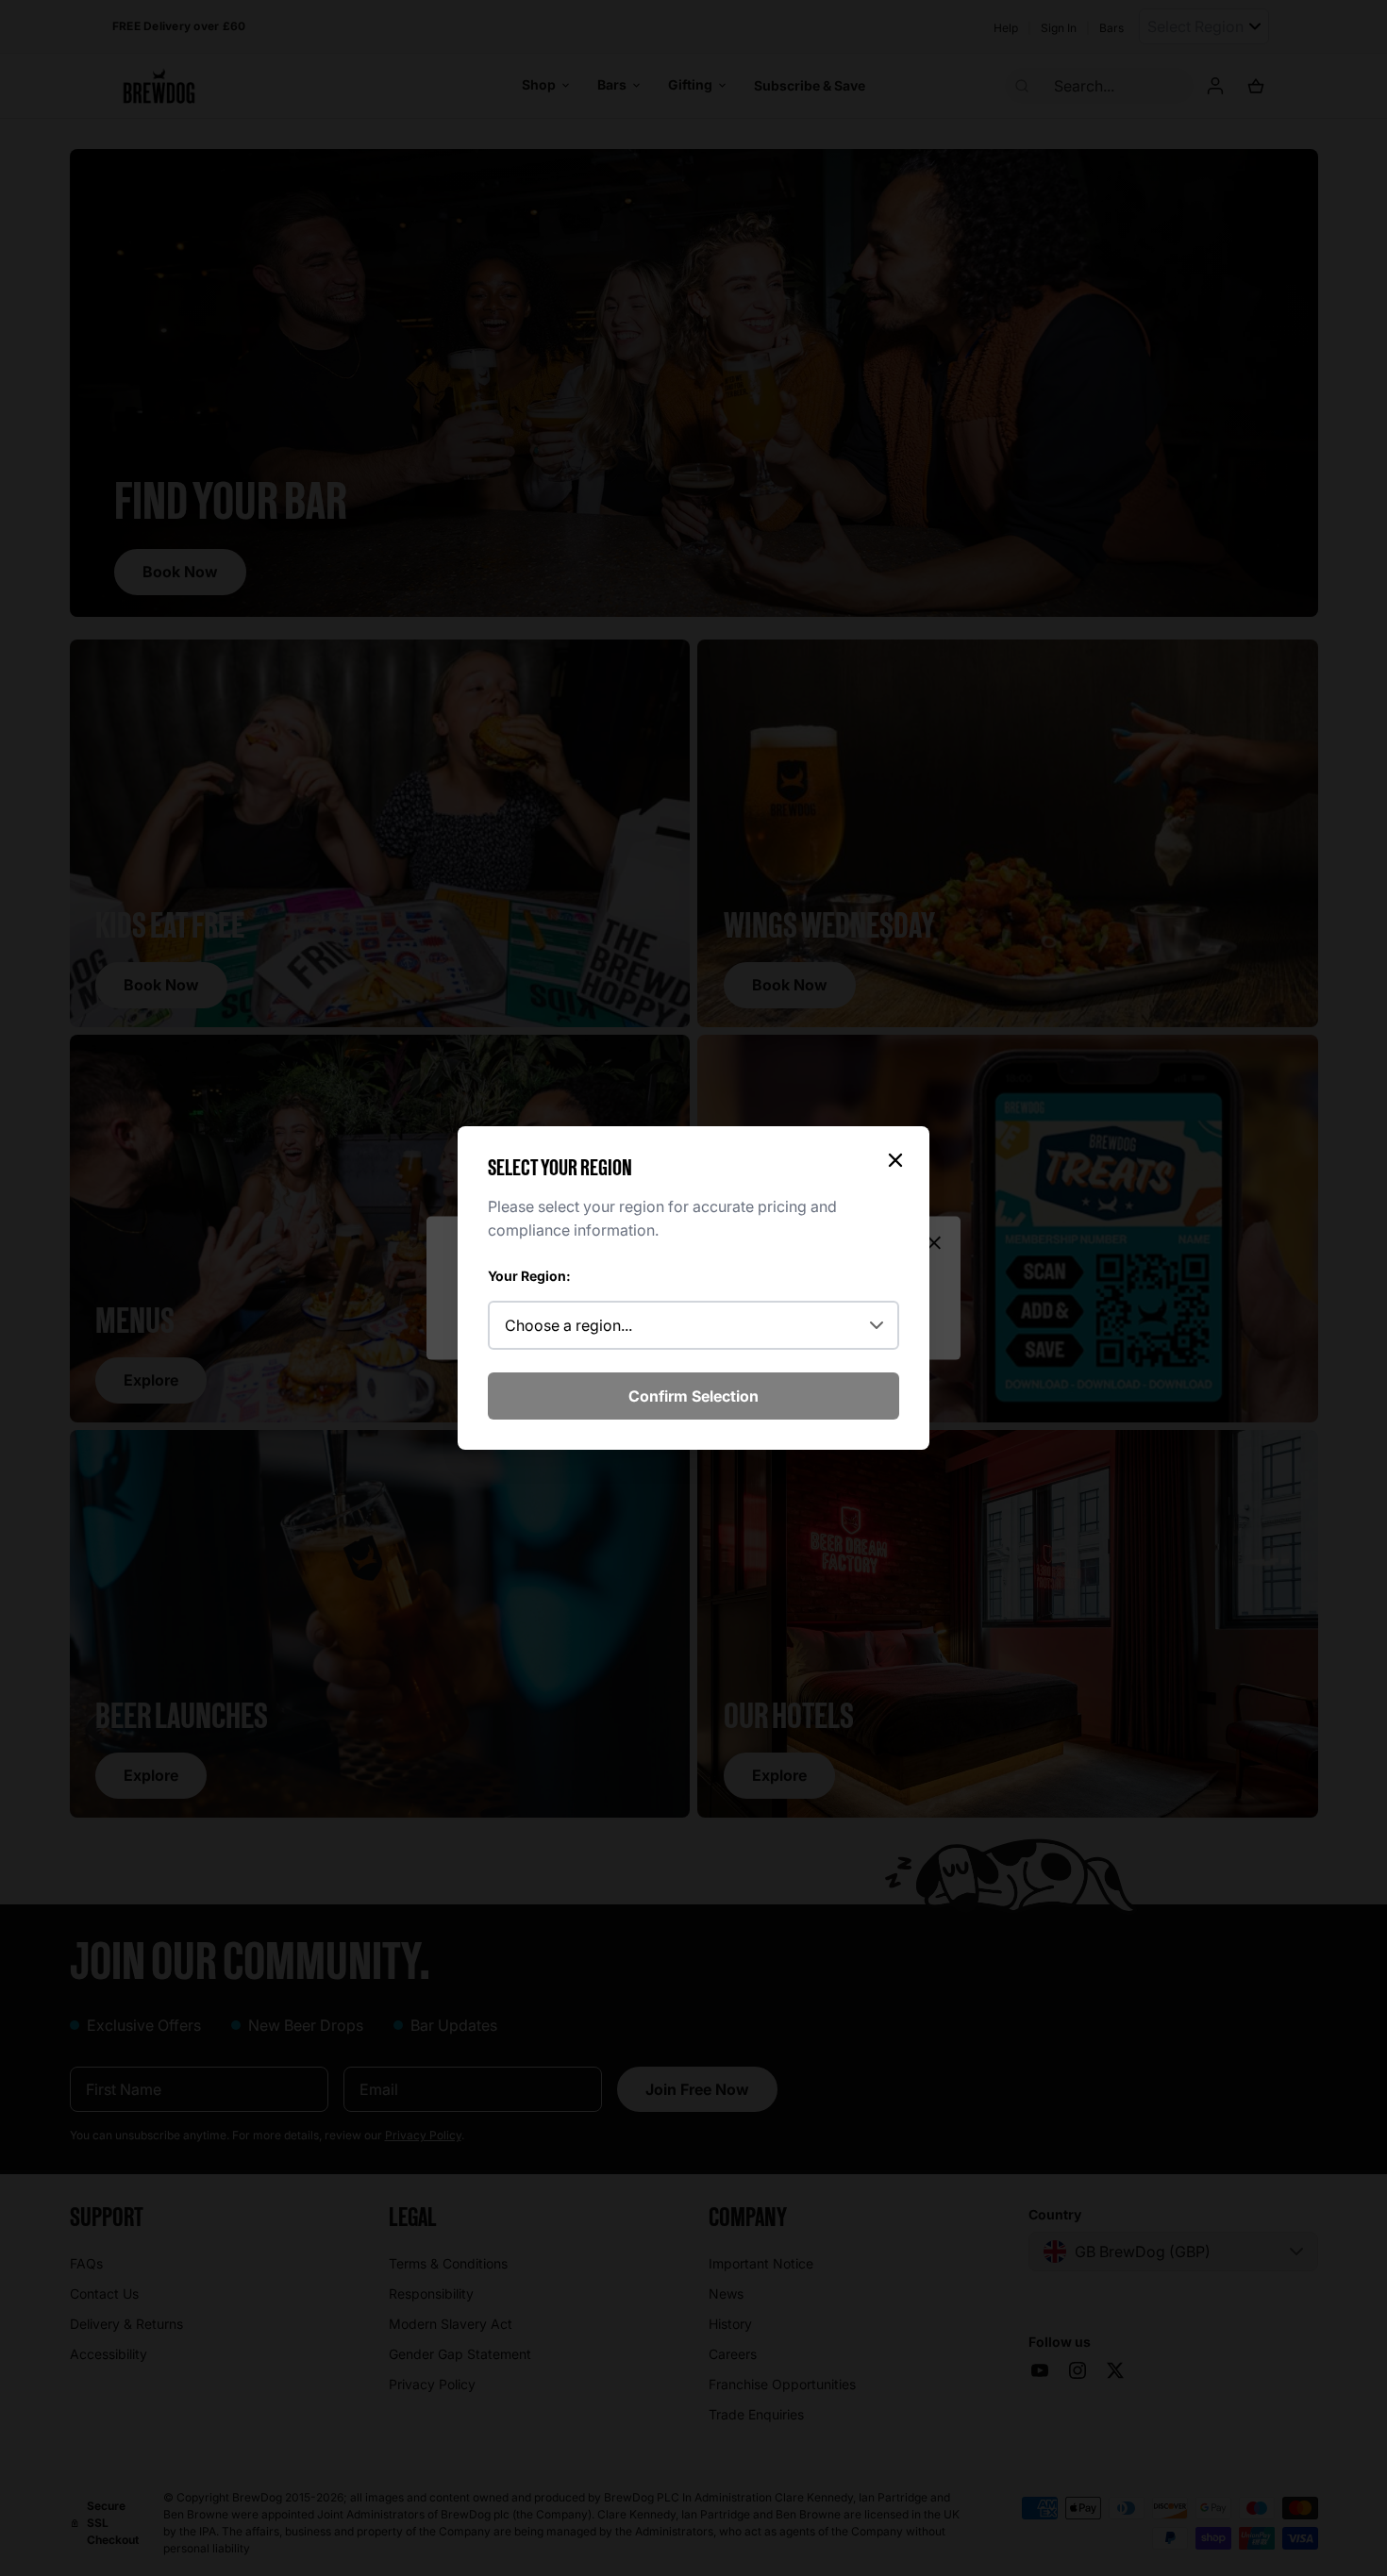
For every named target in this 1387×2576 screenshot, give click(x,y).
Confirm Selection (693, 1396)
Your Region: (529, 1276)
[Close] (895, 1160)
